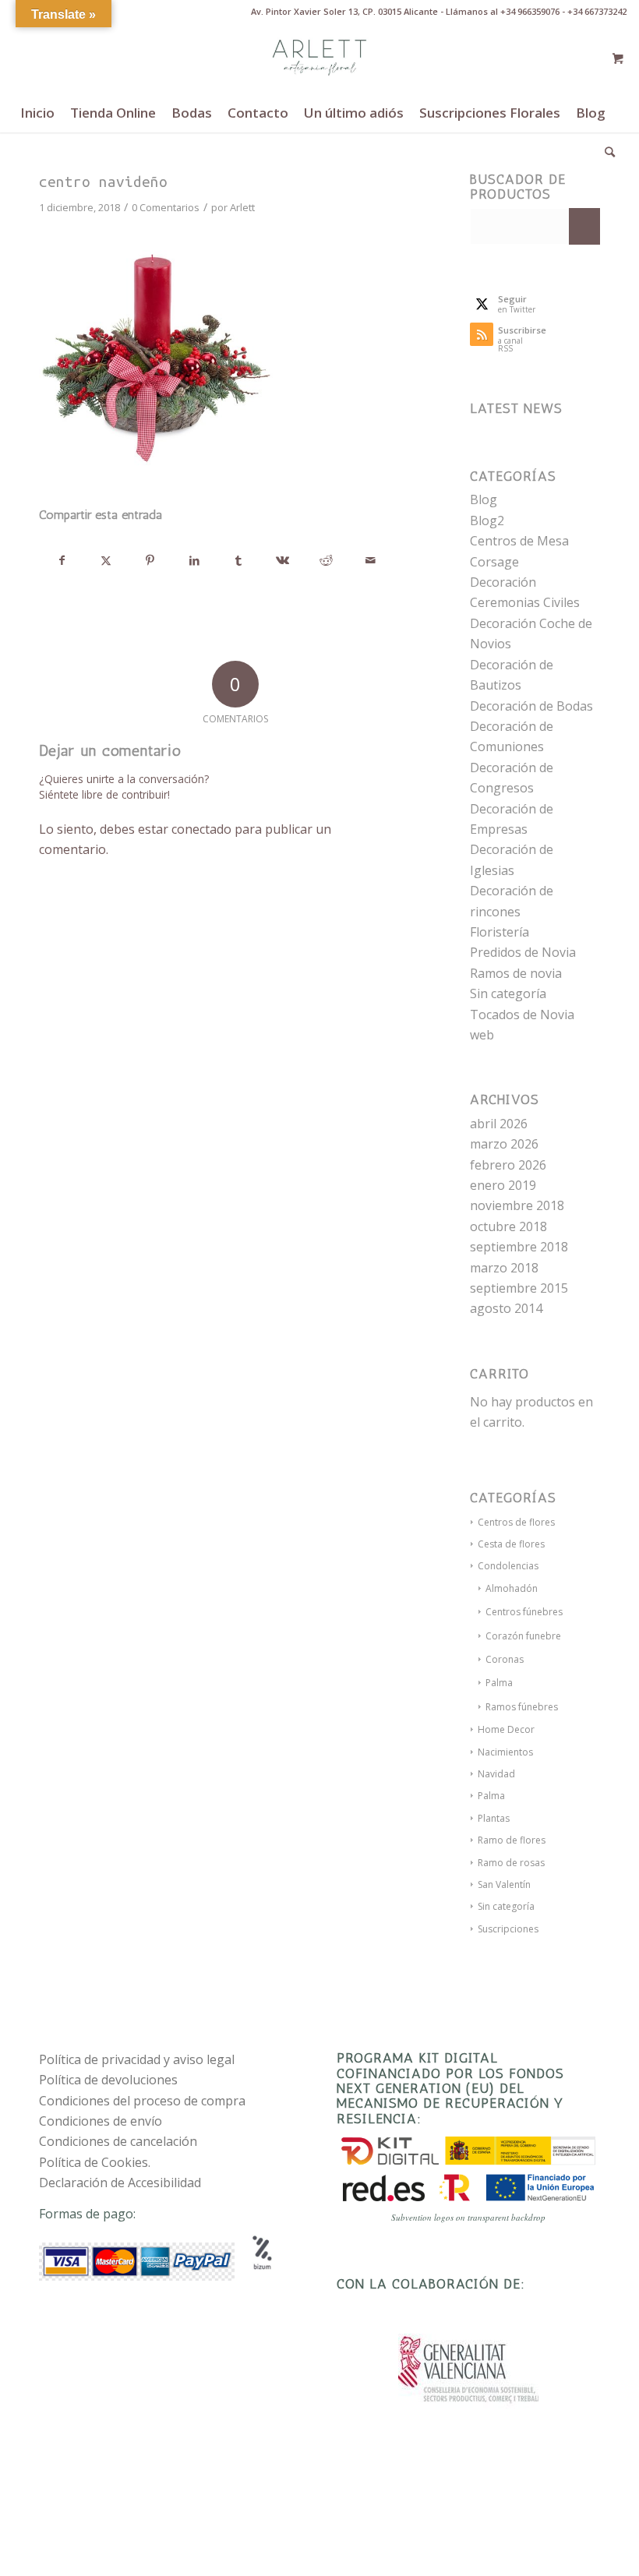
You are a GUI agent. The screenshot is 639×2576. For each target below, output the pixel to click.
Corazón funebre (523, 1636)
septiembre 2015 (519, 1288)
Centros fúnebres (524, 1612)
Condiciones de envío (101, 2121)
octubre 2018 (508, 1226)
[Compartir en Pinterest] (150, 560)
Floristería (500, 932)
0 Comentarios (166, 207)
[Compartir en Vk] (283, 560)
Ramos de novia (516, 973)
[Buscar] (606, 152)
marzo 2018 (504, 1268)
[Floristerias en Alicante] (319, 58)
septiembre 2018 (519, 1247)
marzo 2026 (504, 1144)
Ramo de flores (512, 1840)
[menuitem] (37, 113)
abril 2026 (499, 1124)
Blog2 (487, 520)
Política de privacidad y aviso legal (137, 2059)
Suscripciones (508, 1929)
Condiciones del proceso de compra (142, 2101)
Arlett (242, 207)
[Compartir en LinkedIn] (195, 560)
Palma (499, 1683)
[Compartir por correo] (371, 560)
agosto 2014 (506, 1308)
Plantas (494, 1818)
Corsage (494, 562)
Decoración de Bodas (531, 706)
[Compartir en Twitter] (107, 560)
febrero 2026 (508, 1165)
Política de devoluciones (108, 2080)
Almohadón (512, 1588)
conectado (201, 829)
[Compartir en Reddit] (327, 560)
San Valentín (504, 1884)
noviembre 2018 (517, 1205)
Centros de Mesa (519, 541)
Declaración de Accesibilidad (120, 2183)
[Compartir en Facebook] (62, 560)
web (482, 1035)
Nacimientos (505, 1752)
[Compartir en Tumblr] (238, 560)
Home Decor (506, 1729)
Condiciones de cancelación (118, 2141)
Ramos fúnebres (522, 1707)
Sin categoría (508, 993)
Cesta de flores (511, 1544)
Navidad (496, 1774)
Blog (484, 499)
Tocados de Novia (522, 1015)
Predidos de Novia (523, 952)
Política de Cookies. (95, 2162)
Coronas (505, 1659)
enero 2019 (503, 1185)
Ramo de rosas (511, 1863)
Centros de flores (516, 1522)
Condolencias (508, 1566)
